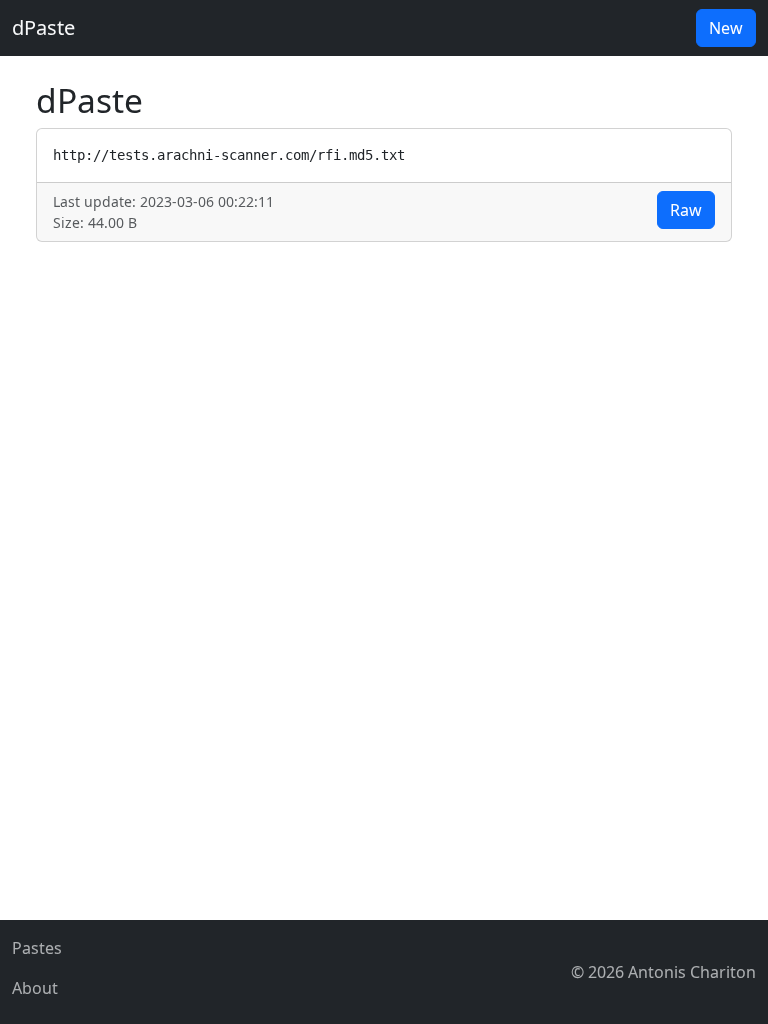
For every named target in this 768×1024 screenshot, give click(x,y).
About (35, 988)
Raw (686, 210)
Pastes (37, 948)
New (726, 28)
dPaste (43, 27)
